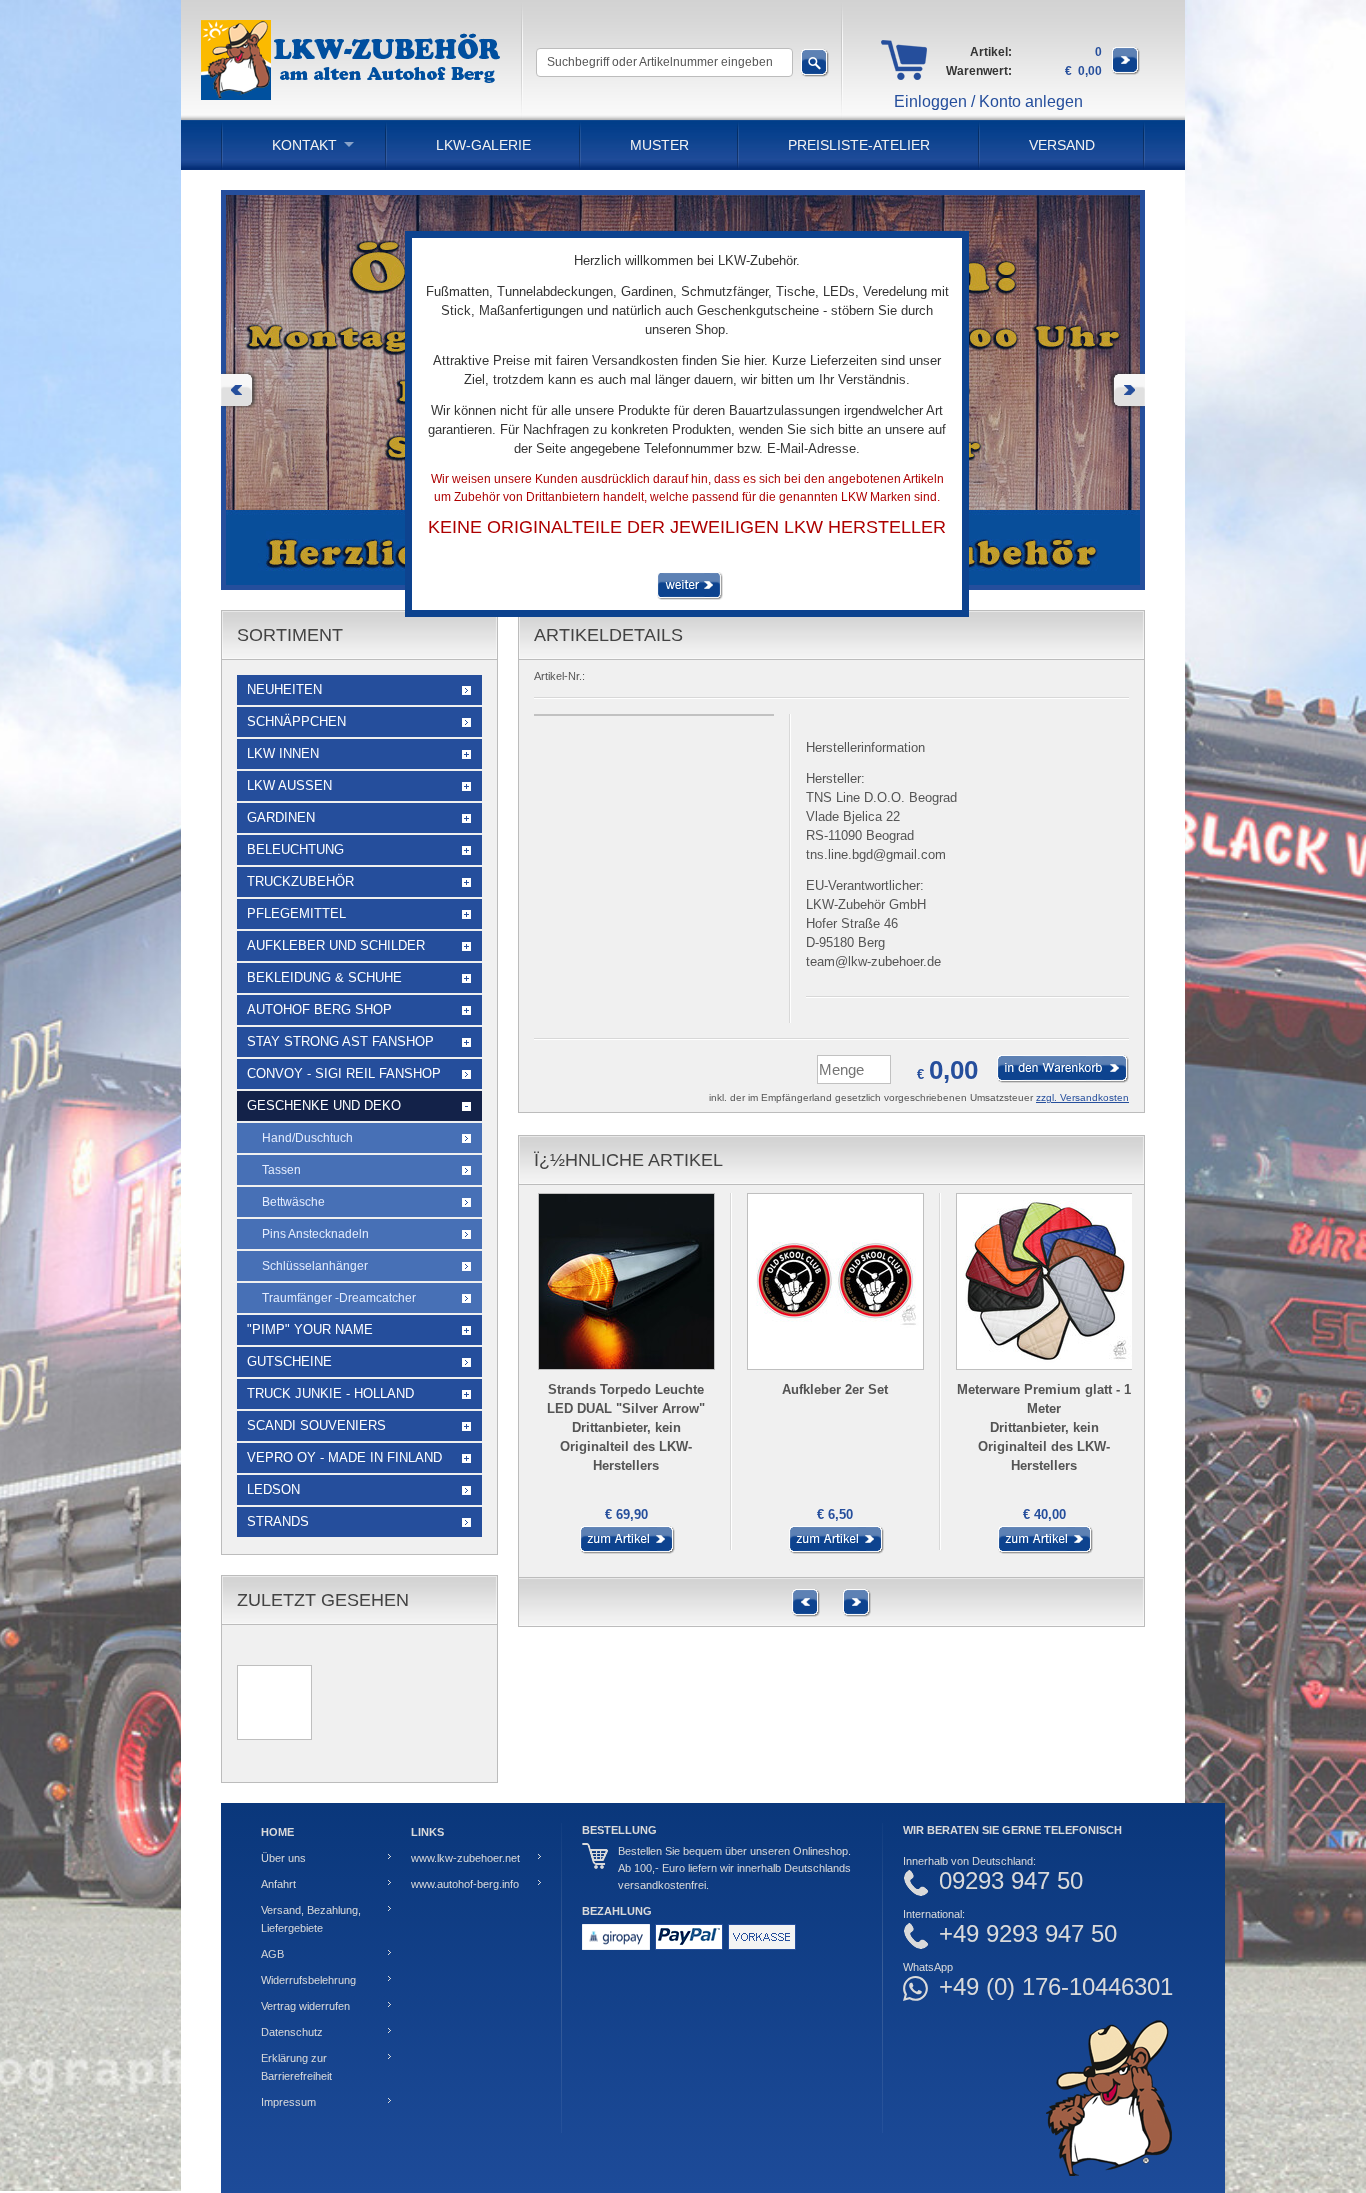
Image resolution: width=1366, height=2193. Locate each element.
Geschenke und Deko (324, 1105)
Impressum (288, 2102)
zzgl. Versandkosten (1082, 1097)
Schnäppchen (296, 721)
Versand (1062, 145)
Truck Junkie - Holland (330, 1393)
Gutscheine (289, 1361)
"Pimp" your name (310, 1329)
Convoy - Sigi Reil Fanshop (344, 1073)
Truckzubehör (300, 881)
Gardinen (281, 817)
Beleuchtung (295, 849)
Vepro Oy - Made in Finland (344, 1457)
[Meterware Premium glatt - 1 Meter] (1041, 1550)
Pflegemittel (296, 913)
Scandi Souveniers (316, 1425)
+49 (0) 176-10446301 (1056, 1987)
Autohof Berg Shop (319, 1009)
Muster (659, 145)
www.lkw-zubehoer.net (465, 1858)
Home (277, 1832)
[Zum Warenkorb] (1126, 71)
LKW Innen (283, 753)
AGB (272, 1954)
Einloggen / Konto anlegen (988, 101)
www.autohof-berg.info (465, 1884)
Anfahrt (278, 1884)
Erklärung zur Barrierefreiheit (296, 2067)
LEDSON (273, 1489)
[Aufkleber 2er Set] (832, 1550)
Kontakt (304, 145)
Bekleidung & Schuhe (324, 977)
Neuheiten (284, 689)
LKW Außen (289, 785)
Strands (278, 1521)
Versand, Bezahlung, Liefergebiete (311, 1919)
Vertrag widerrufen (305, 2006)
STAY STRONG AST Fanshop (340, 1041)
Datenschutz (292, 2032)
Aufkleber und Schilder (336, 945)
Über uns (283, 1858)
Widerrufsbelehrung (308, 1980)
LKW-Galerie (483, 145)
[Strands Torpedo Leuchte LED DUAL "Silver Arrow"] (623, 1550)
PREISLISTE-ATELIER (859, 145)
